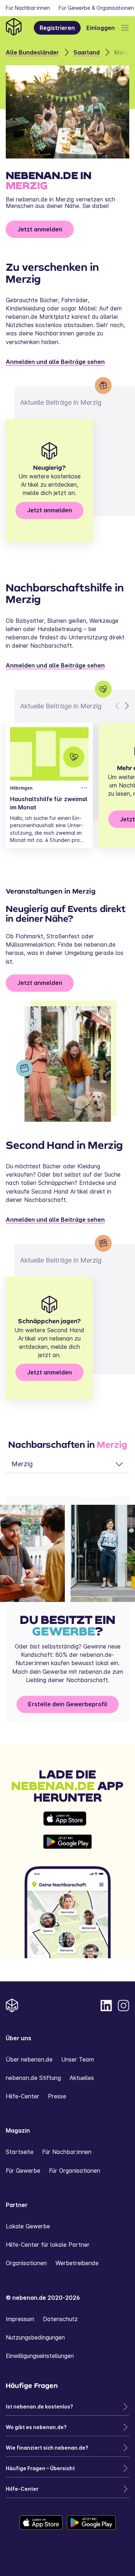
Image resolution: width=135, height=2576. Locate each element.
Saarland (87, 52)
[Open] (125, 28)
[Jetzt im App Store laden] (67, 1819)
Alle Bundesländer (32, 52)
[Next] (126, 706)
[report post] (84, 788)
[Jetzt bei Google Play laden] (67, 1842)
